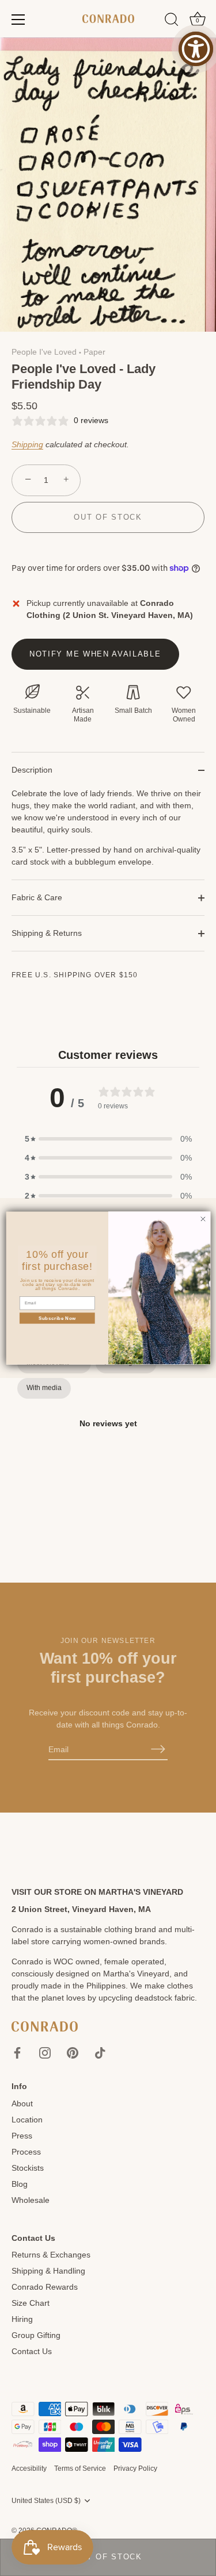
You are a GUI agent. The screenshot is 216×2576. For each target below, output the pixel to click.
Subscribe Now (57, 1318)
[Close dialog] (203, 1219)
